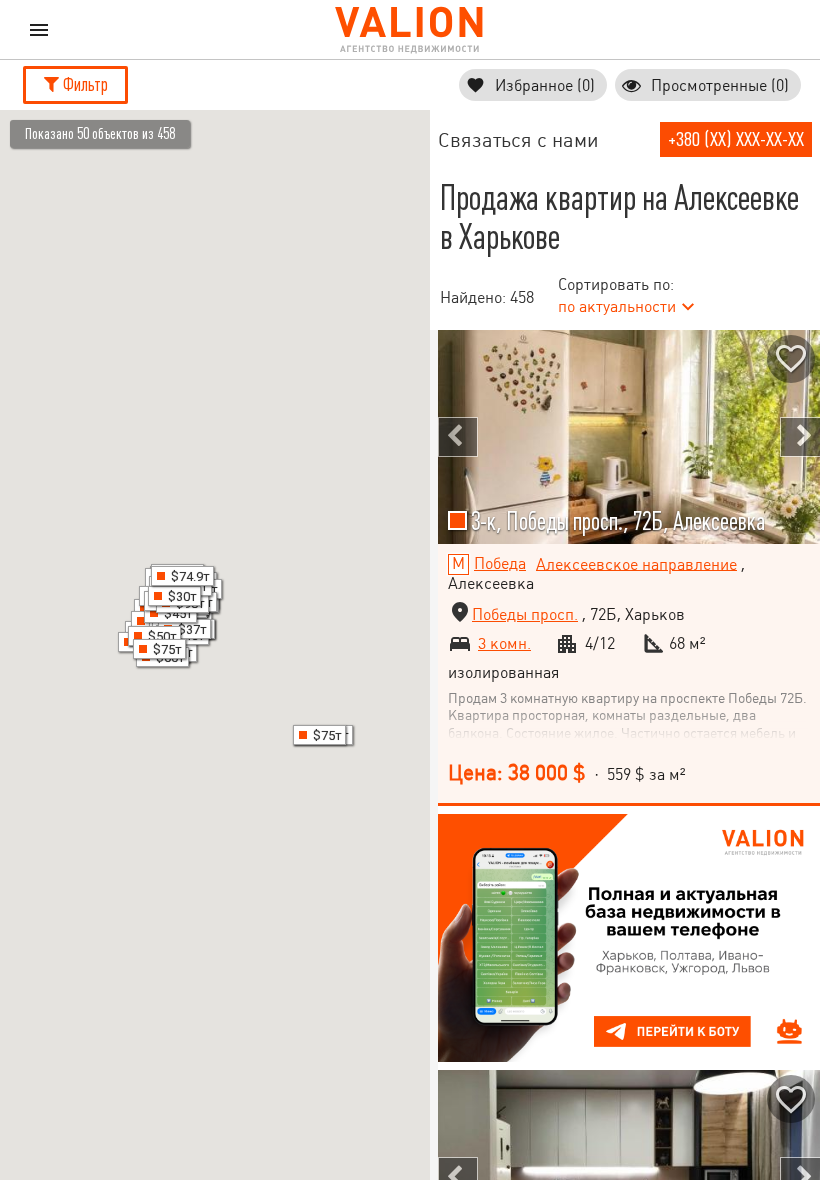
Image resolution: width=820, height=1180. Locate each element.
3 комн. (504, 644)
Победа (500, 563)
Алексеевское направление (636, 563)
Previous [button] (458, 437)
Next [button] (800, 437)
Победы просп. (525, 614)
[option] (629, 437)
